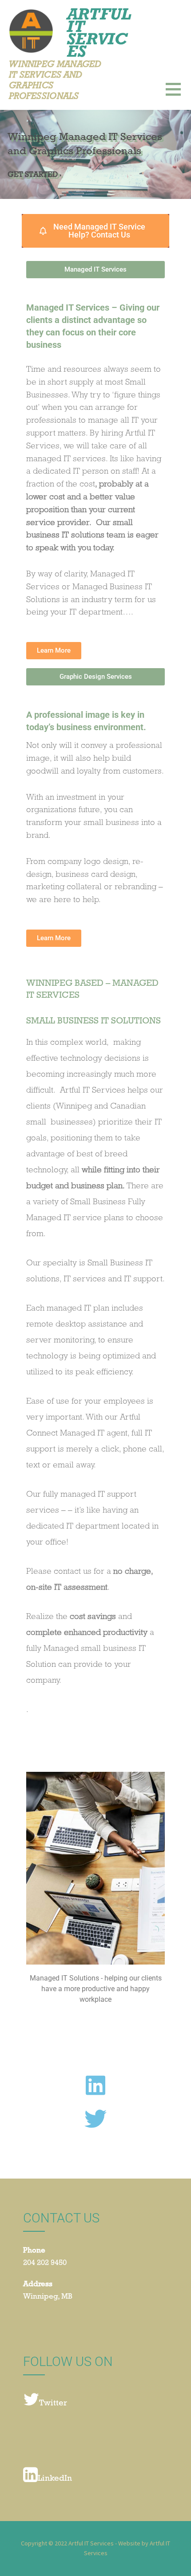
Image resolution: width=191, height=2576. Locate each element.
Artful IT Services (99, 32)
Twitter (53, 2404)
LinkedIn (55, 2479)
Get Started (33, 175)
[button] (178, 95)
